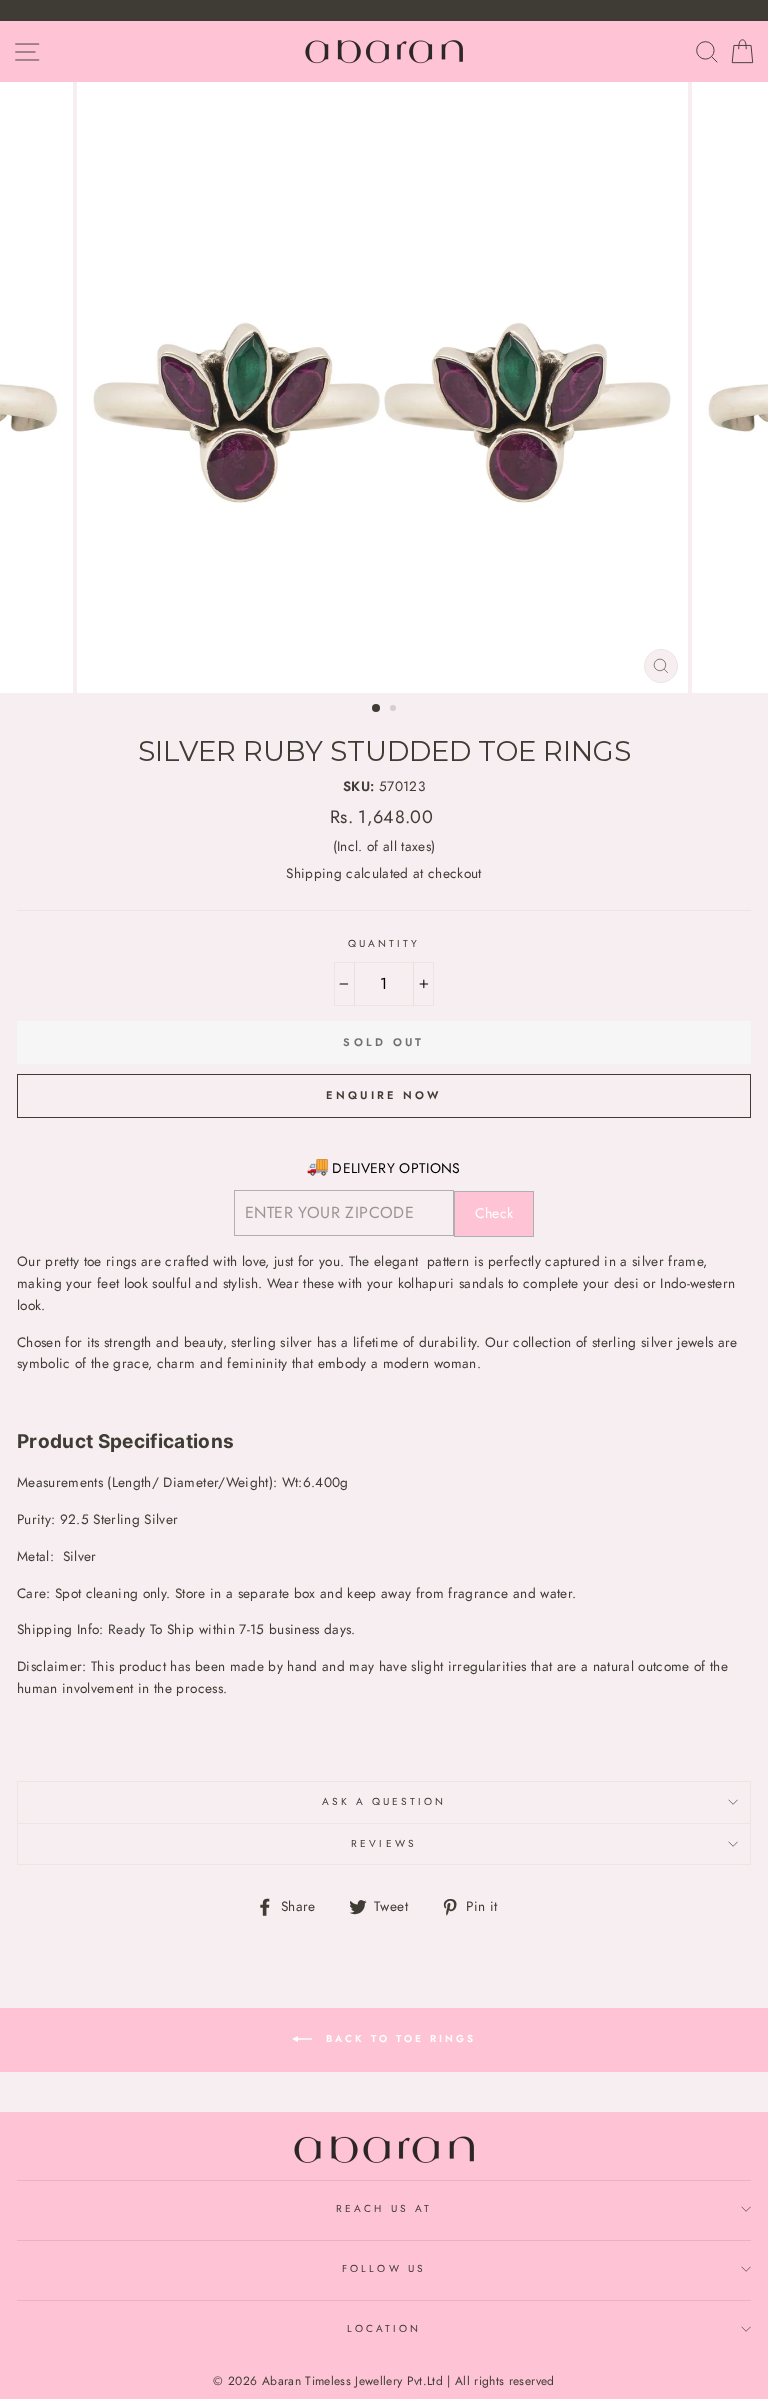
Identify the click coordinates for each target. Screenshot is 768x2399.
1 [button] (377, 709)
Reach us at (384, 2208)
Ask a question (384, 1801)
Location (384, 2328)
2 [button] (395, 710)
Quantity (384, 943)
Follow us (384, 2268)
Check (494, 1213)
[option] (384, 387)
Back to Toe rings (398, 2038)
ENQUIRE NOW (383, 1095)
